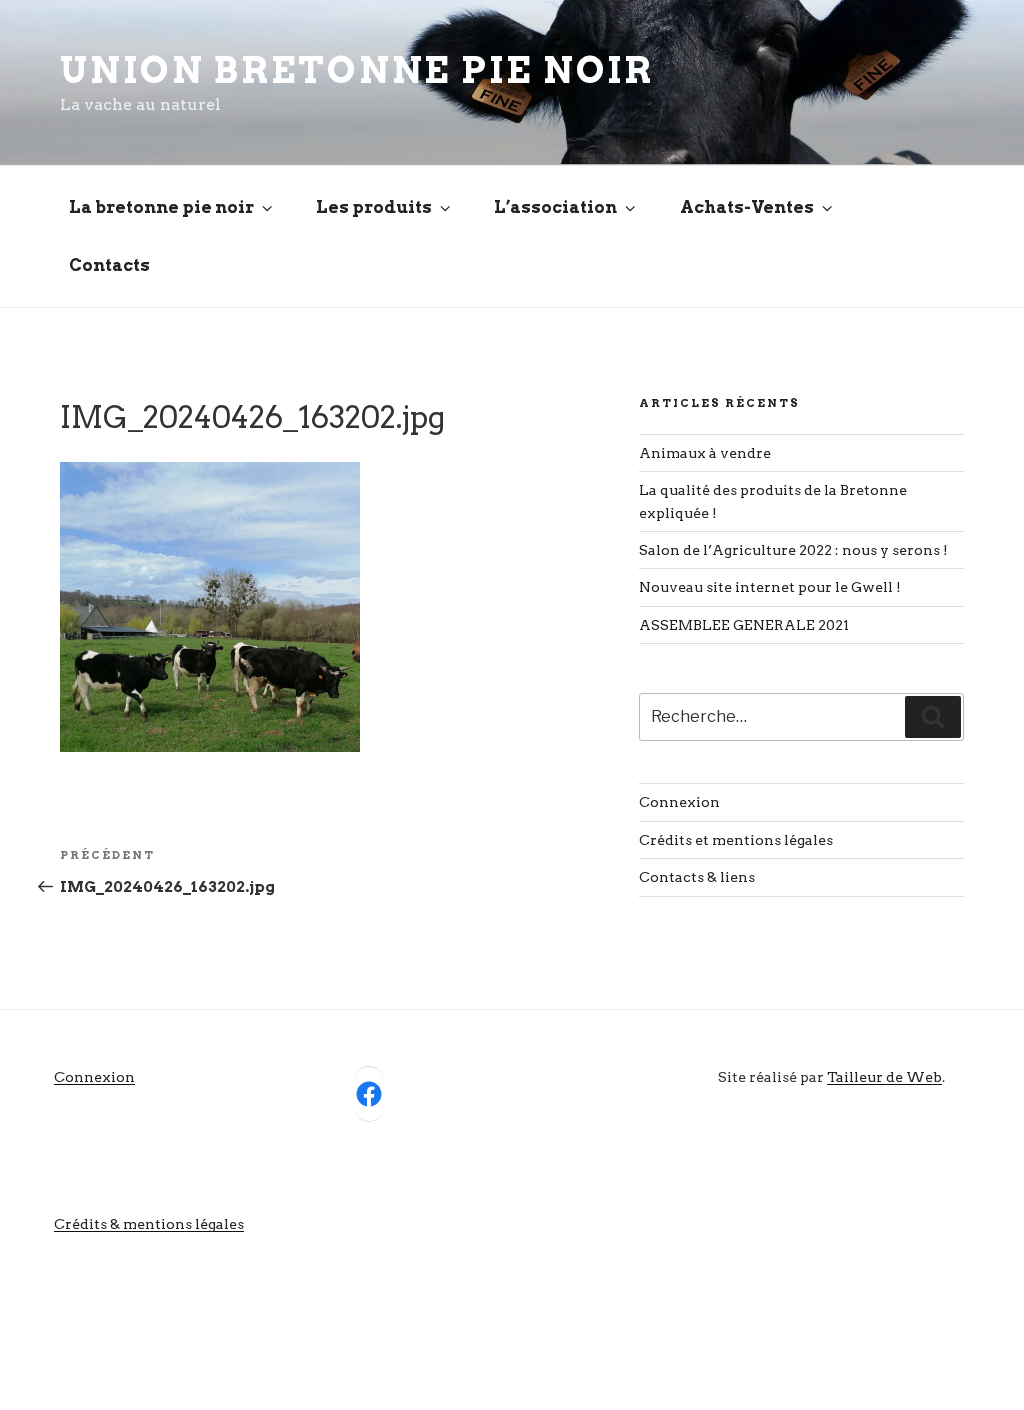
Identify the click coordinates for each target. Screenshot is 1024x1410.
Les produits (374, 207)
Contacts (109, 265)
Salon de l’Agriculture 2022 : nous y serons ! (793, 550)
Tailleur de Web (884, 1077)
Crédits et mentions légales (736, 840)
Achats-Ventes (747, 207)
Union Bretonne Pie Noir (357, 70)
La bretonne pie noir (161, 207)
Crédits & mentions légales (149, 1224)
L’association (555, 207)
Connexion (679, 802)
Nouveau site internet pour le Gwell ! (770, 587)
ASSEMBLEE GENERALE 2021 (744, 625)
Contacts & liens (697, 877)
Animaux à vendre (705, 453)
